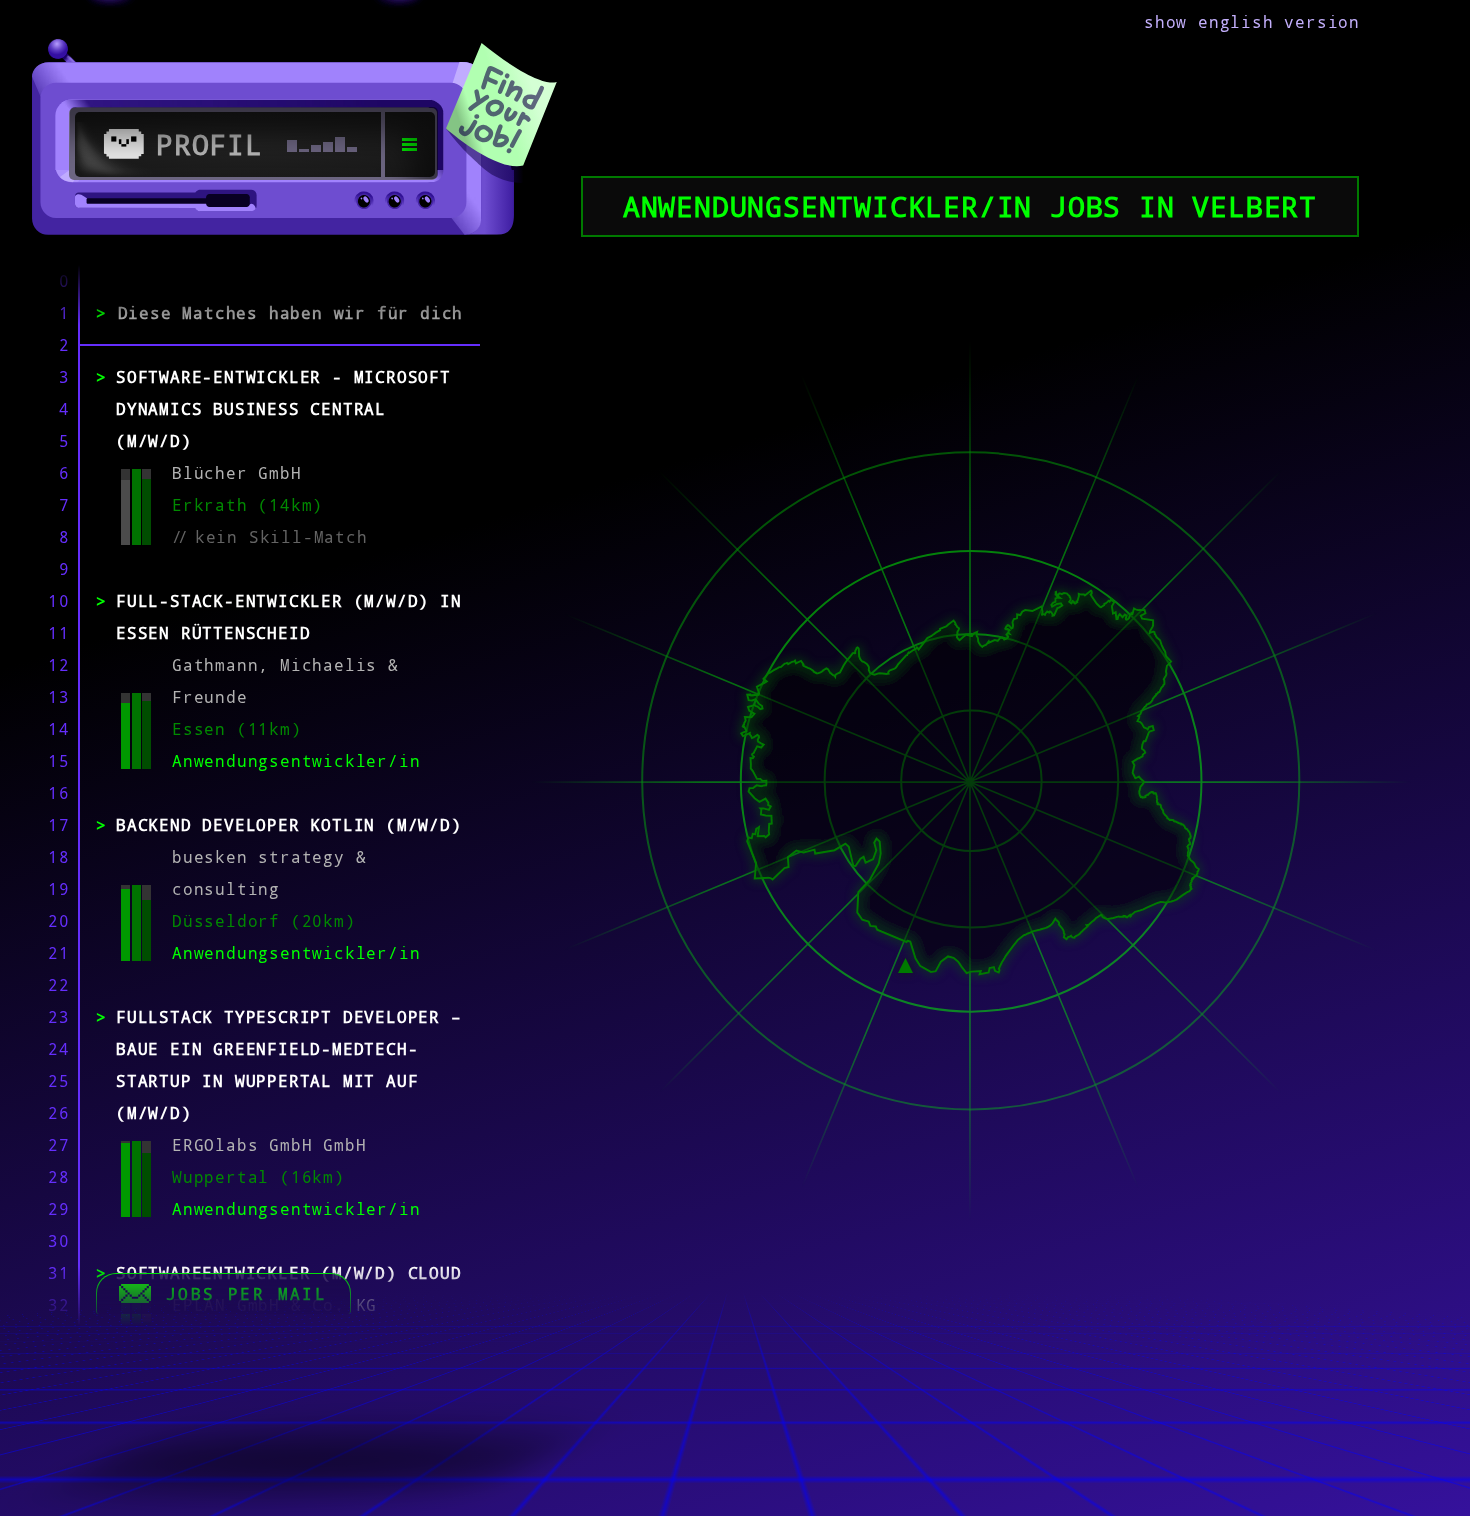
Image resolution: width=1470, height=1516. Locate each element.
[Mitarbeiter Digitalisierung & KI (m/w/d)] (905, 963)
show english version (1252, 22)
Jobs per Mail (246, 1294)
